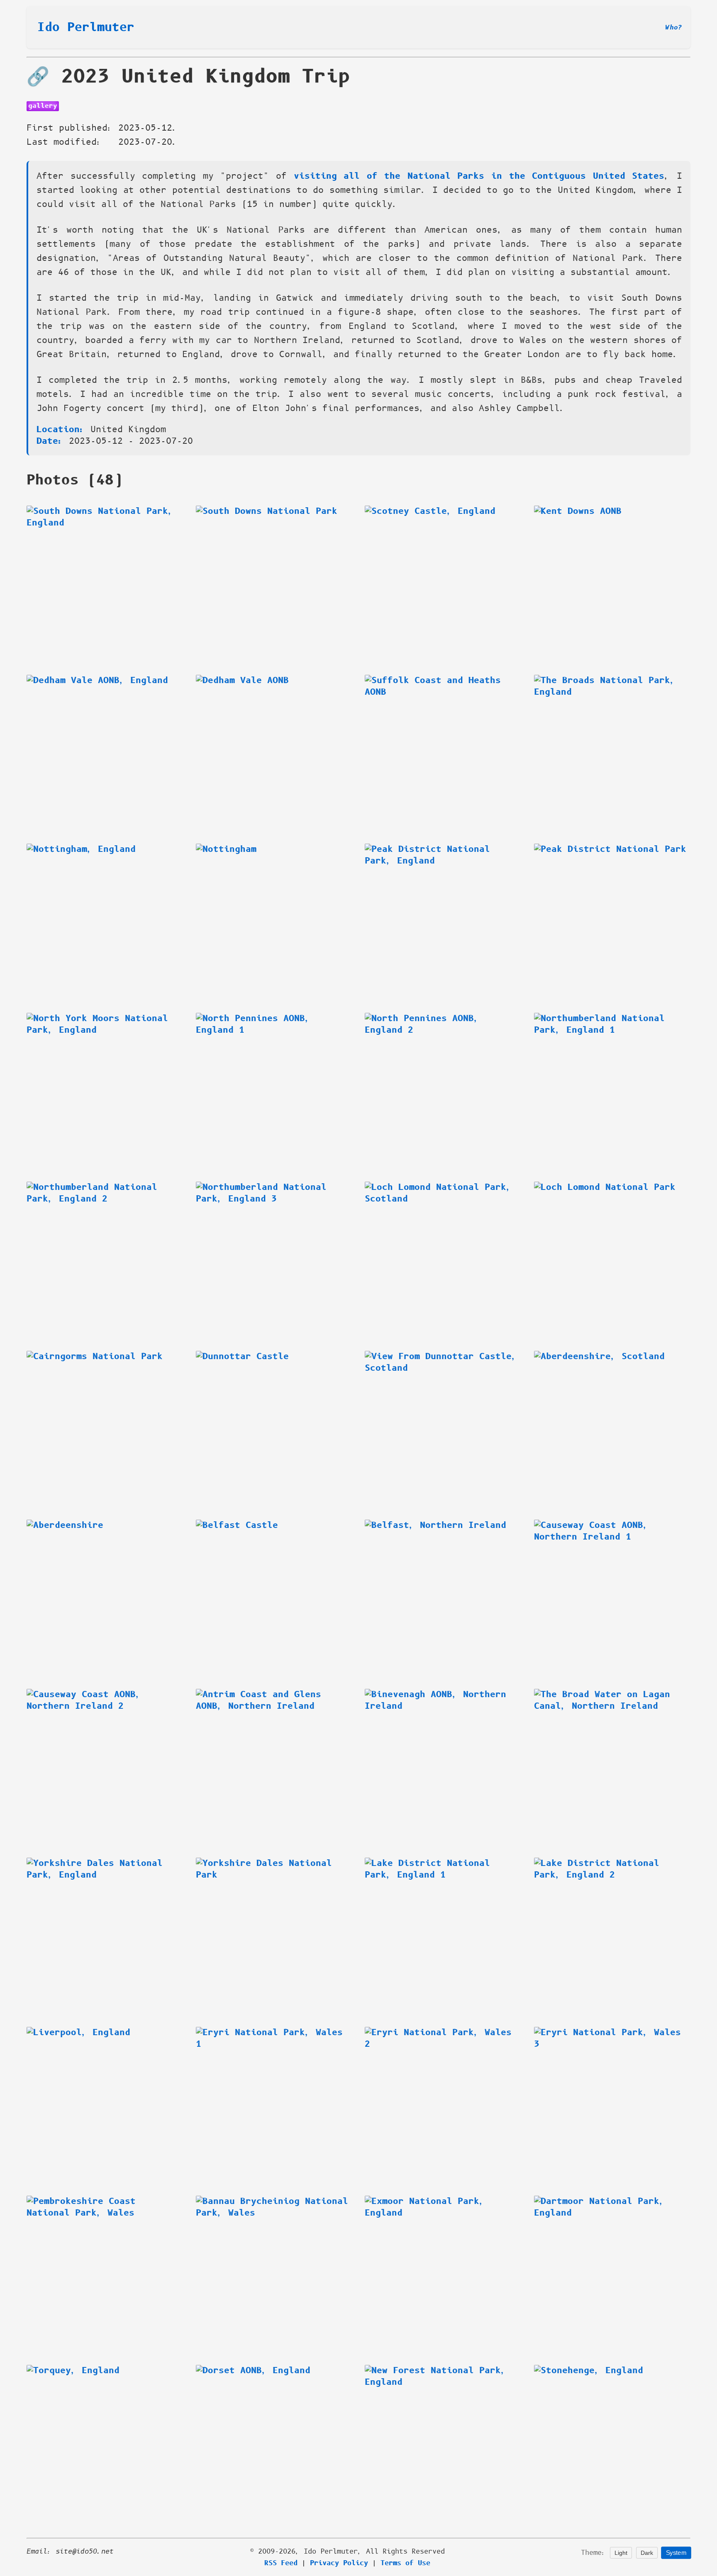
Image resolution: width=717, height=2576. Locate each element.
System (676, 2553)
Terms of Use (405, 2563)
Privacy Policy (339, 2563)
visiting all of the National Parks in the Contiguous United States (479, 176)
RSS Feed (281, 2563)
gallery (43, 106)
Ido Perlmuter (86, 27)
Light (621, 2553)
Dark (647, 2553)
